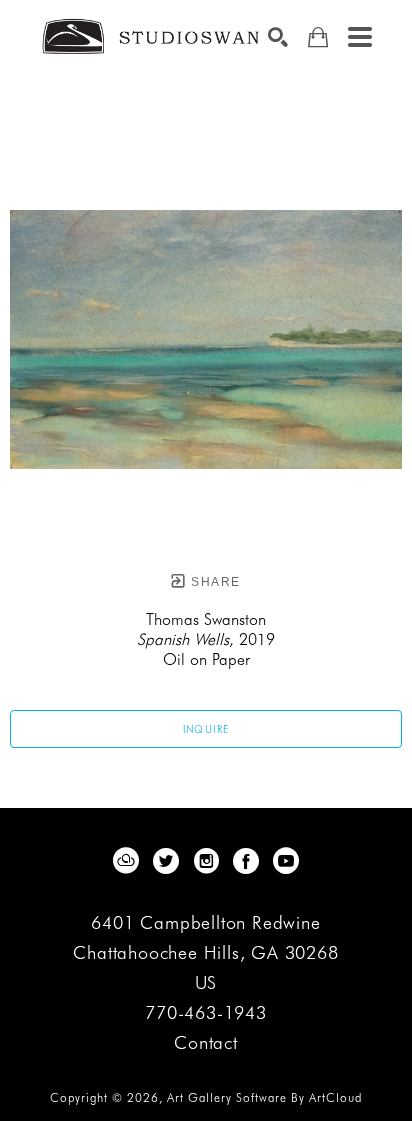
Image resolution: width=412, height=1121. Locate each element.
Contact (206, 1043)
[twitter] (166, 861)
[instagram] (206, 861)
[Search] (278, 37)
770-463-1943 (206, 1013)
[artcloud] (126, 861)
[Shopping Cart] (318, 37)
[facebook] (246, 861)
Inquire (206, 729)
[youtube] (286, 861)
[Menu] (360, 37)
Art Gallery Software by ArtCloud (264, 1097)
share (213, 582)
